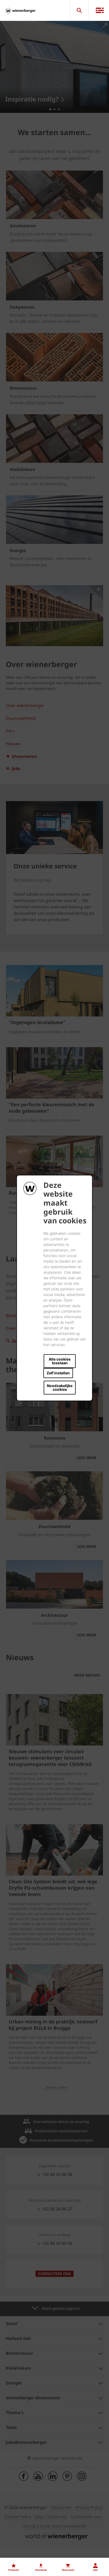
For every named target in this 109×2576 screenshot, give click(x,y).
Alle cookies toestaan (60, 1361)
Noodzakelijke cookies (60, 1387)
